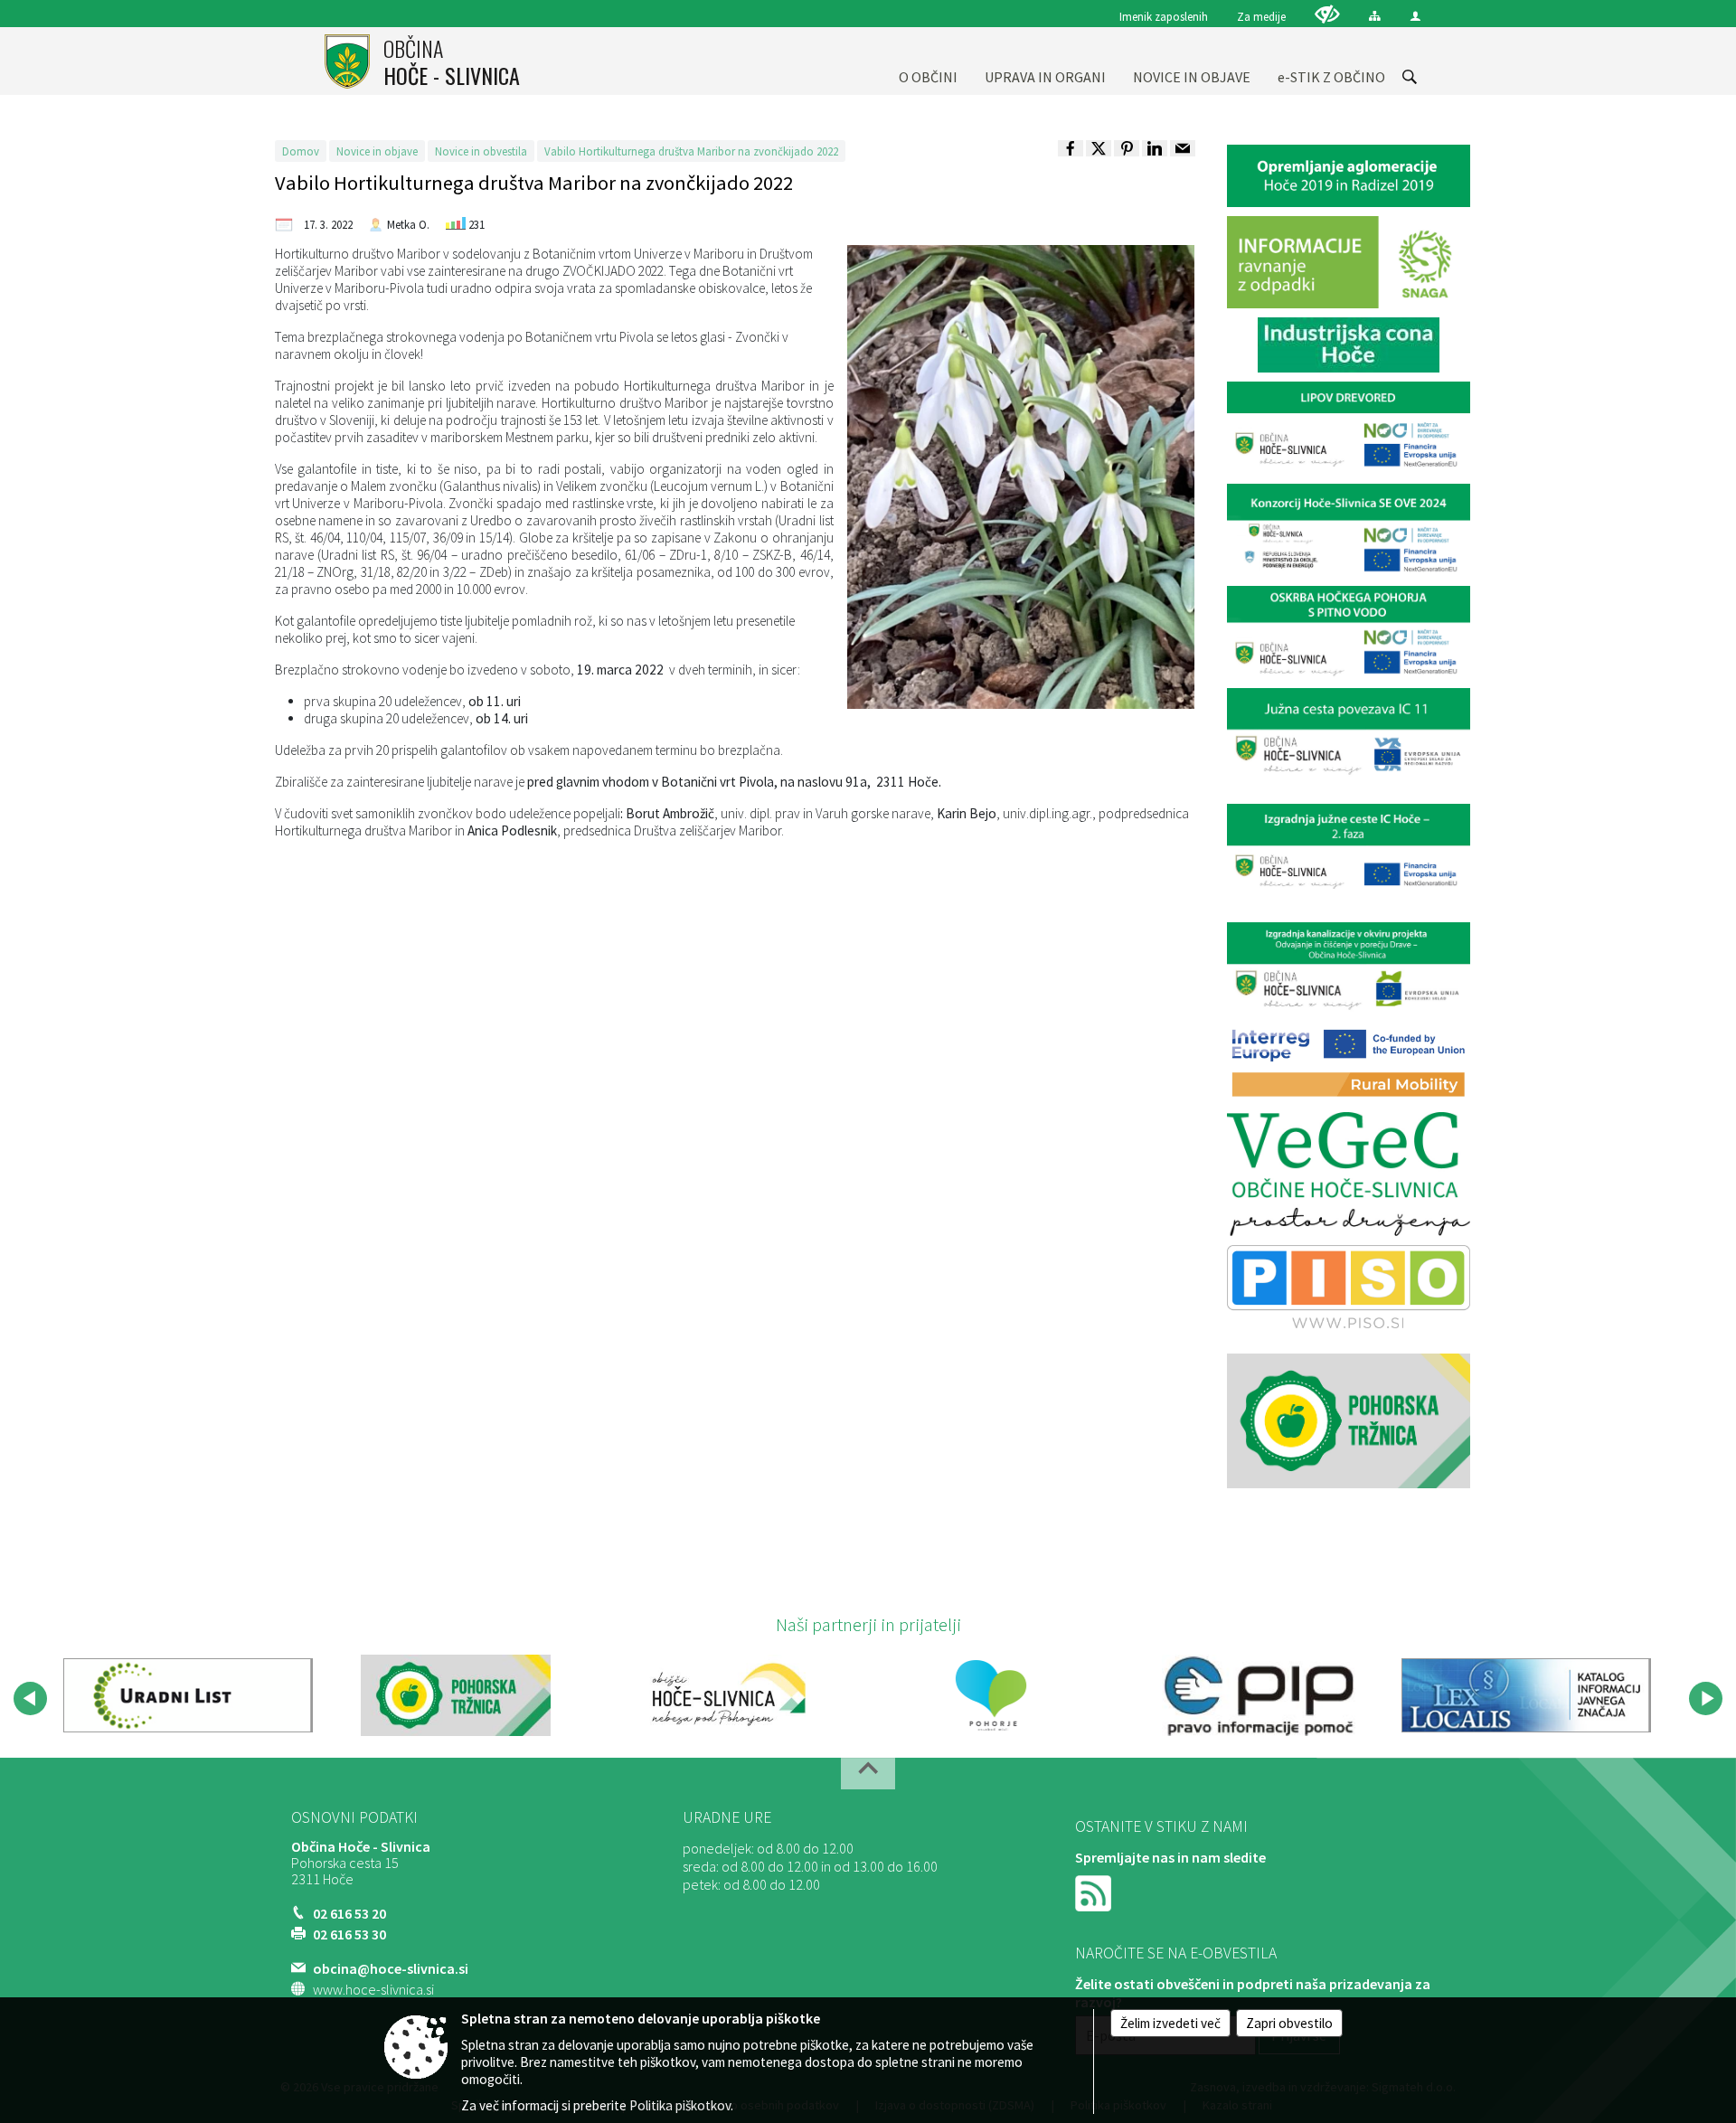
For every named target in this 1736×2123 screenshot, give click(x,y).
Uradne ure (727, 1817)
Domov (301, 151)
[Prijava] (1415, 16)
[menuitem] (928, 61)
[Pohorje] (991, 1695)
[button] (30, 1698)
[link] (1071, 148)
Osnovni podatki (354, 1817)
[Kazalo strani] (1375, 16)
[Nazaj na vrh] (868, 1774)
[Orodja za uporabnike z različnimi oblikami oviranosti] (1327, 14)
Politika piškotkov (680, 2105)
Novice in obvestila (481, 151)
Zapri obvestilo (1289, 2023)
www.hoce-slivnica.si (373, 1989)
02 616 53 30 (349, 1934)
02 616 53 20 (349, 1913)
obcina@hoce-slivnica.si (391, 1968)
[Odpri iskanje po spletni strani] (1410, 77)
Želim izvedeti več (1170, 2023)
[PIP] (1259, 1695)
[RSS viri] (1095, 1892)
